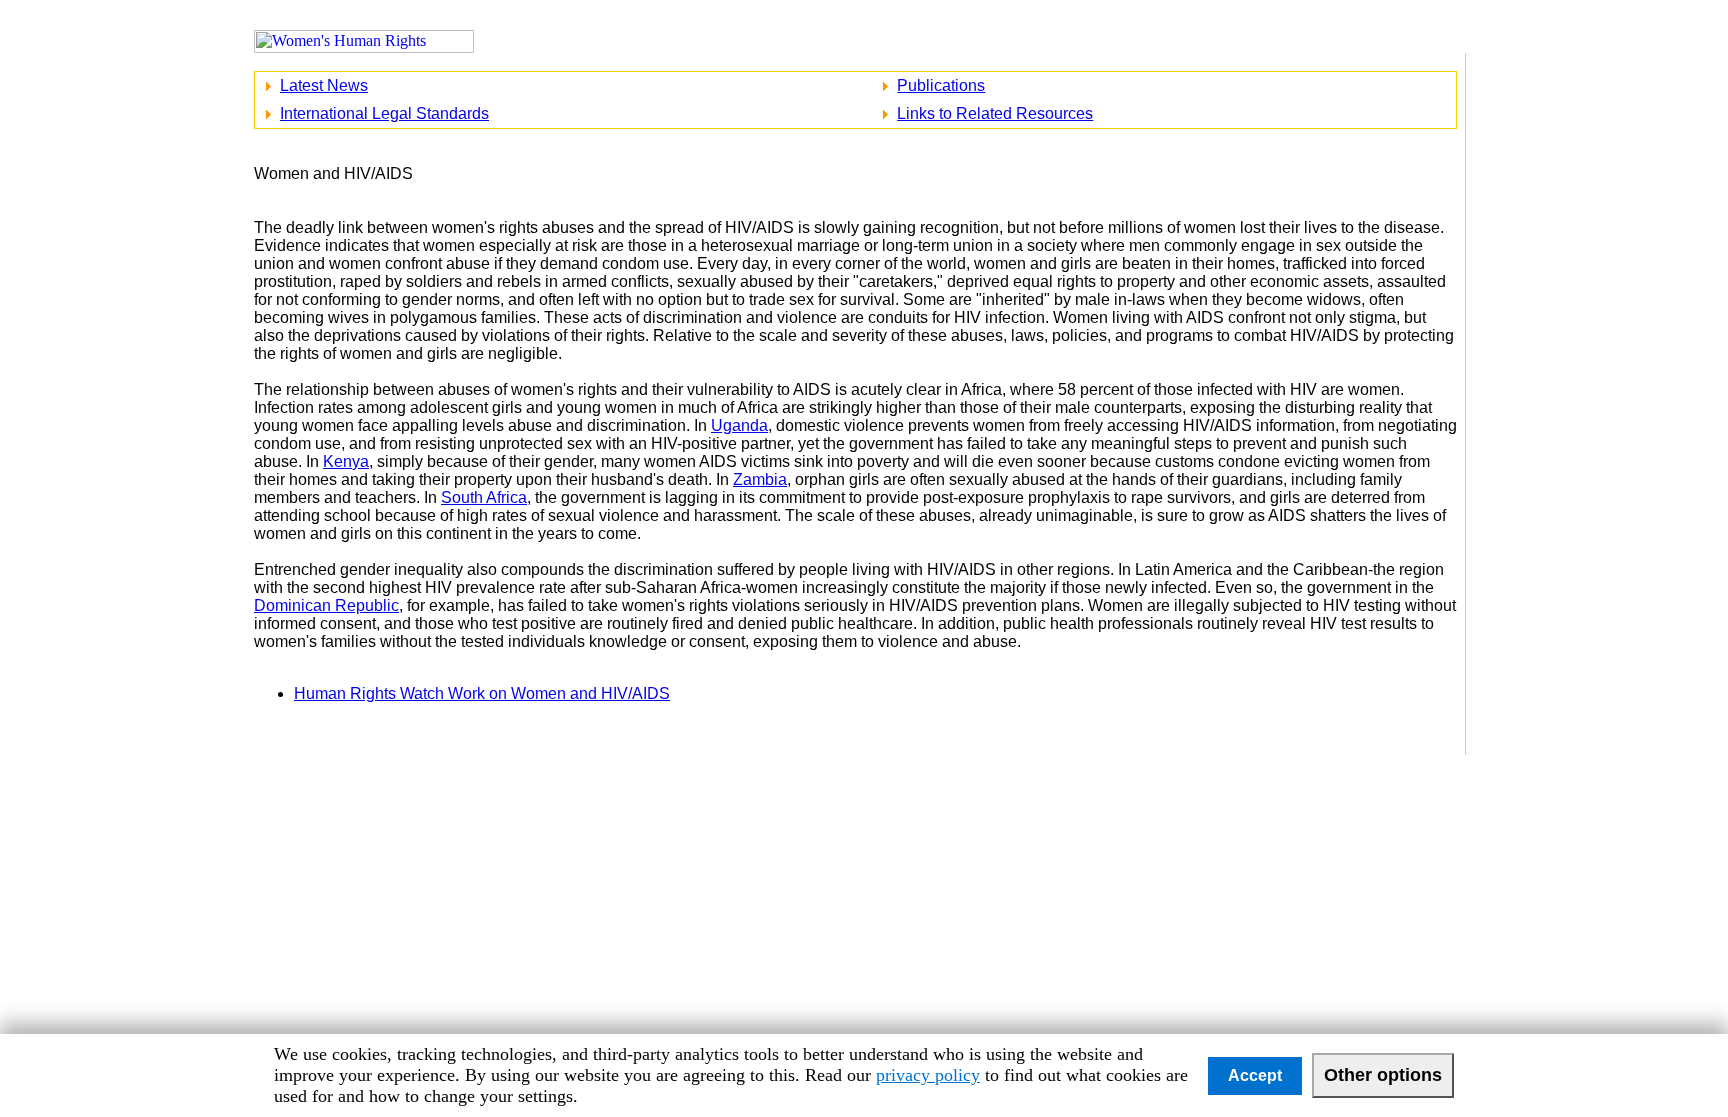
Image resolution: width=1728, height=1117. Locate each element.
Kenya (346, 461)
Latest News (324, 85)
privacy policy (928, 1075)
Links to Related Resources (995, 113)
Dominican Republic (326, 605)
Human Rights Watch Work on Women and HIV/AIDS (482, 693)
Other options (1383, 1075)
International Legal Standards (384, 113)
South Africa (484, 497)
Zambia (760, 479)
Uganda (739, 425)
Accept (1255, 1075)
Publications (941, 85)
